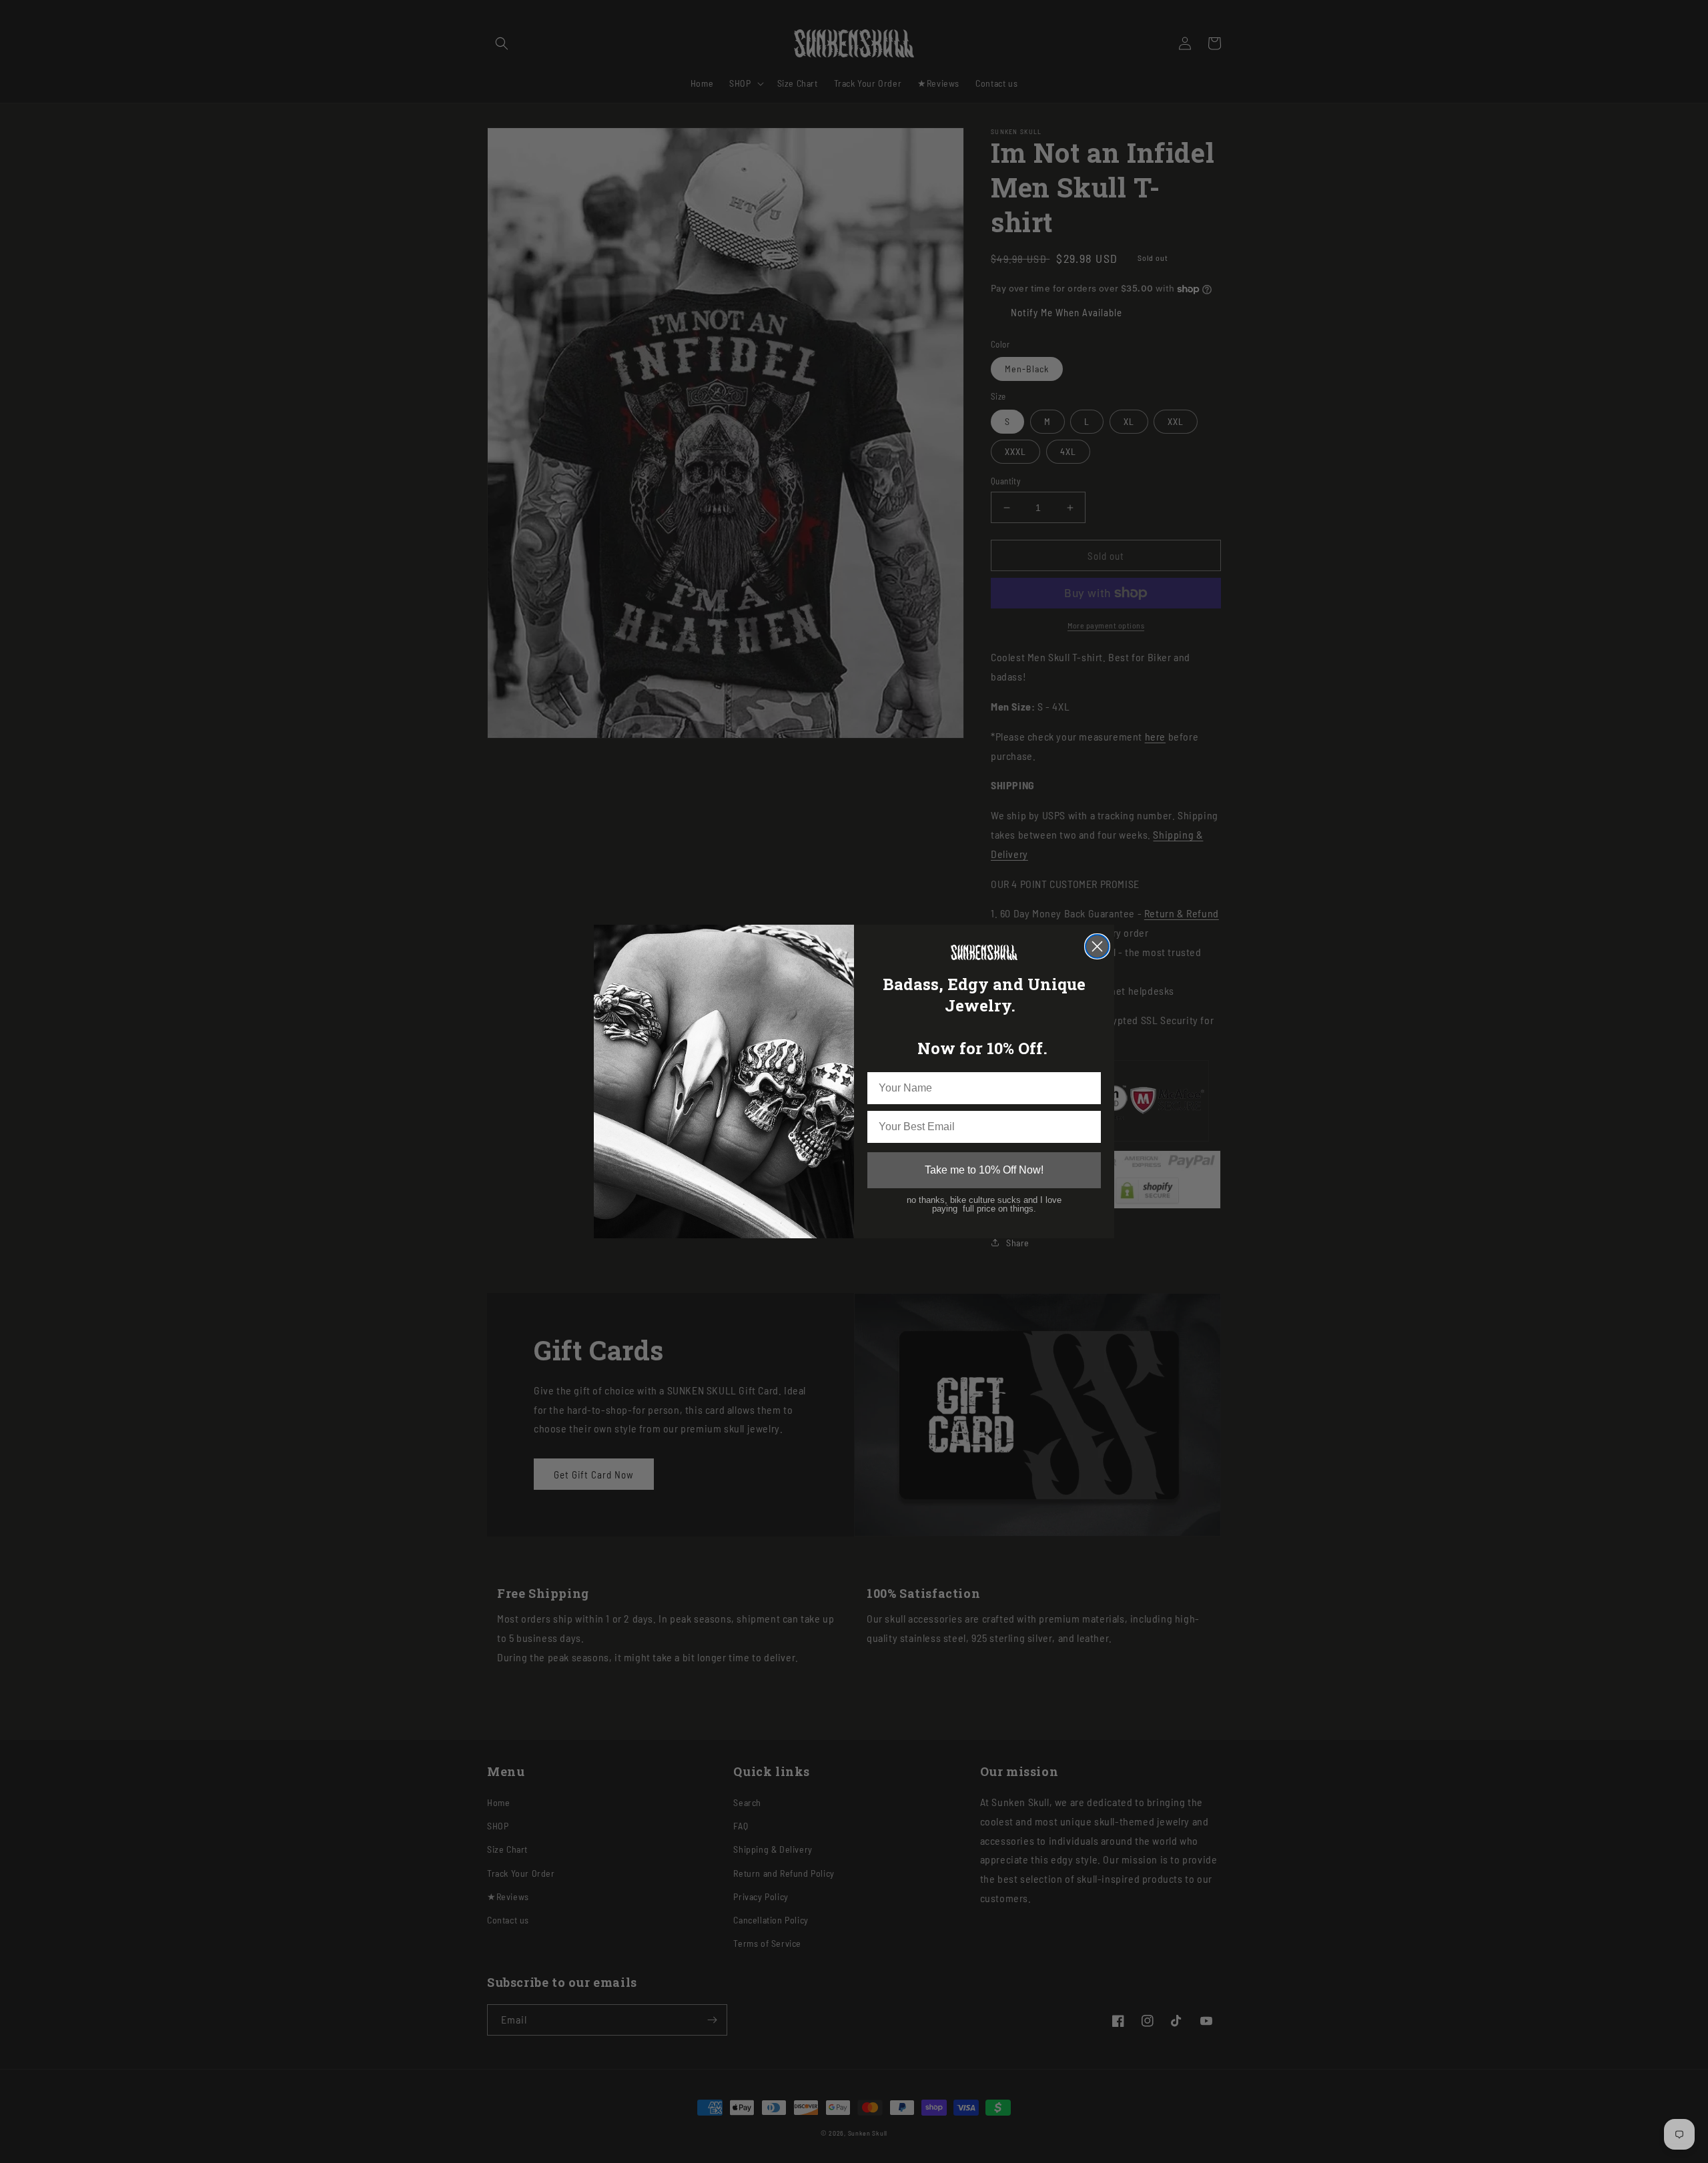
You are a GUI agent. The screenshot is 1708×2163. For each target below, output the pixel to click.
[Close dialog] (1097, 946)
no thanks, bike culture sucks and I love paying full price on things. (984, 1204)
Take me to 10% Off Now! (984, 1170)
